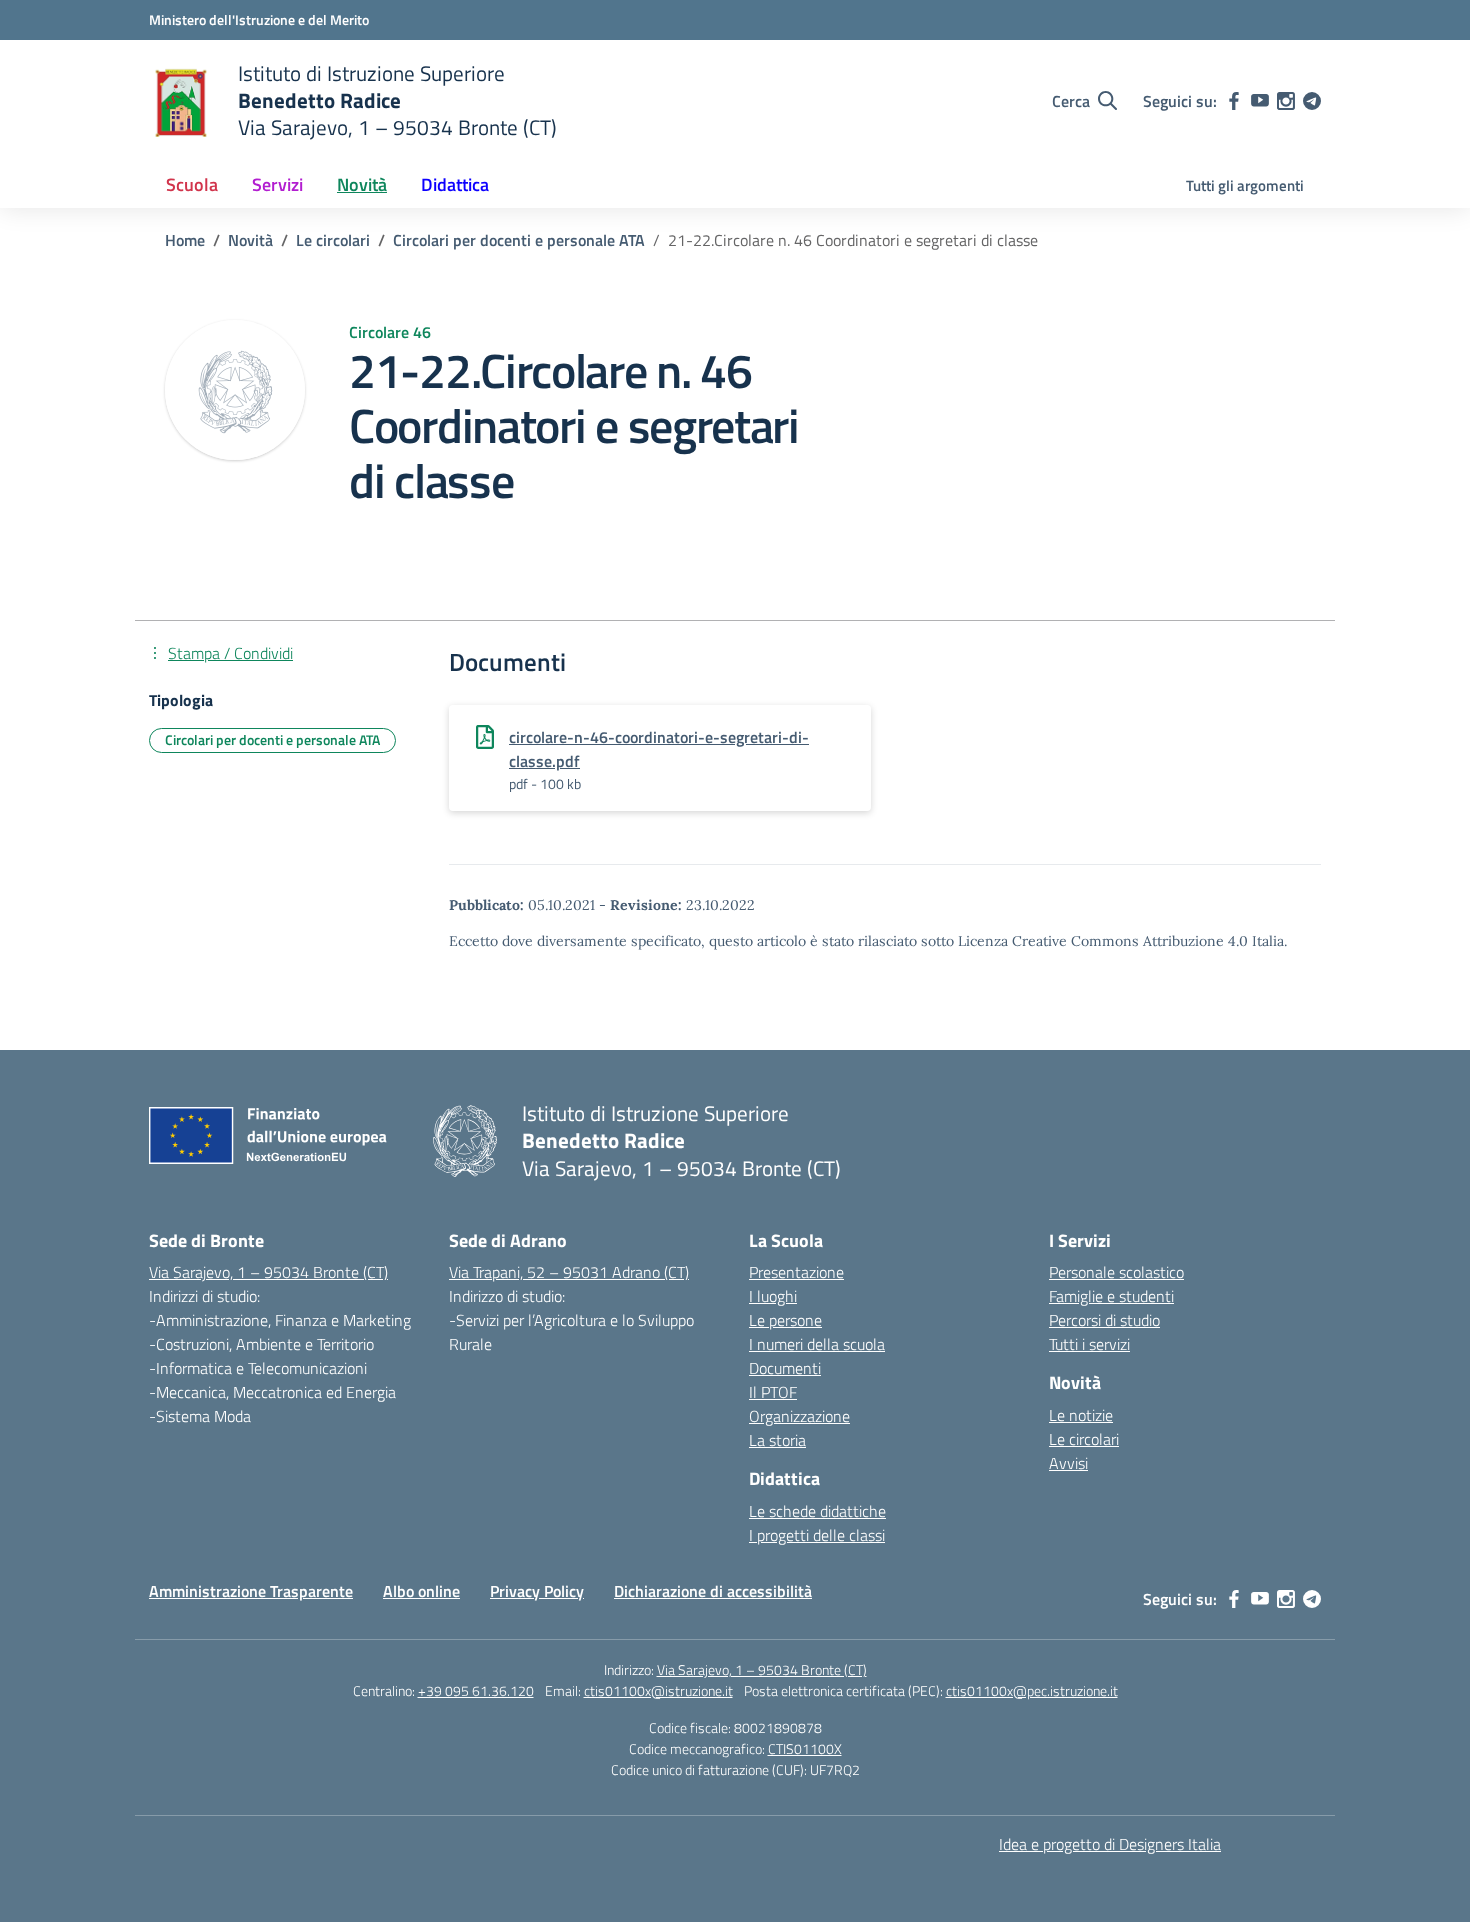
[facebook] (1234, 101)
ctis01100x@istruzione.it (658, 1690)
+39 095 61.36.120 (476, 1690)
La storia (777, 1440)
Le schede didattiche (817, 1511)
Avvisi (1068, 1463)
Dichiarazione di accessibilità (713, 1591)
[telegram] (1312, 101)
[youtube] (1260, 101)
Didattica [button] (455, 184)
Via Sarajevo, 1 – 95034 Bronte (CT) (268, 1272)
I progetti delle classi (817, 1535)
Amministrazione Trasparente (251, 1591)
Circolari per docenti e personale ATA (272, 739)
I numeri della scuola (817, 1344)
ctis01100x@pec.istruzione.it (1032, 1690)
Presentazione (796, 1272)
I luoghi (773, 1296)
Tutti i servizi (1089, 1344)
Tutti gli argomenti (1245, 185)
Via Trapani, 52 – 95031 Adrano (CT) (569, 1272)
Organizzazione (799, 1416)
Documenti (785, 1368)
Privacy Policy (537, 1591)
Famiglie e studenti (1111, 1296)
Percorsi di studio (1104, 1320)
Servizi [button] (277, 184)
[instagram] (1286, 101)
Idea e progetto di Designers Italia (1110, 1844)
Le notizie (1081, 1415)
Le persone (785, 1320)
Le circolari (1084, 1439)
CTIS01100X (805, 1748)
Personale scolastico (1116, 1272)
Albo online (421, 1591)
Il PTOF (773, 1392)
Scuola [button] (192, 184)
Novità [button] (362, 184)
